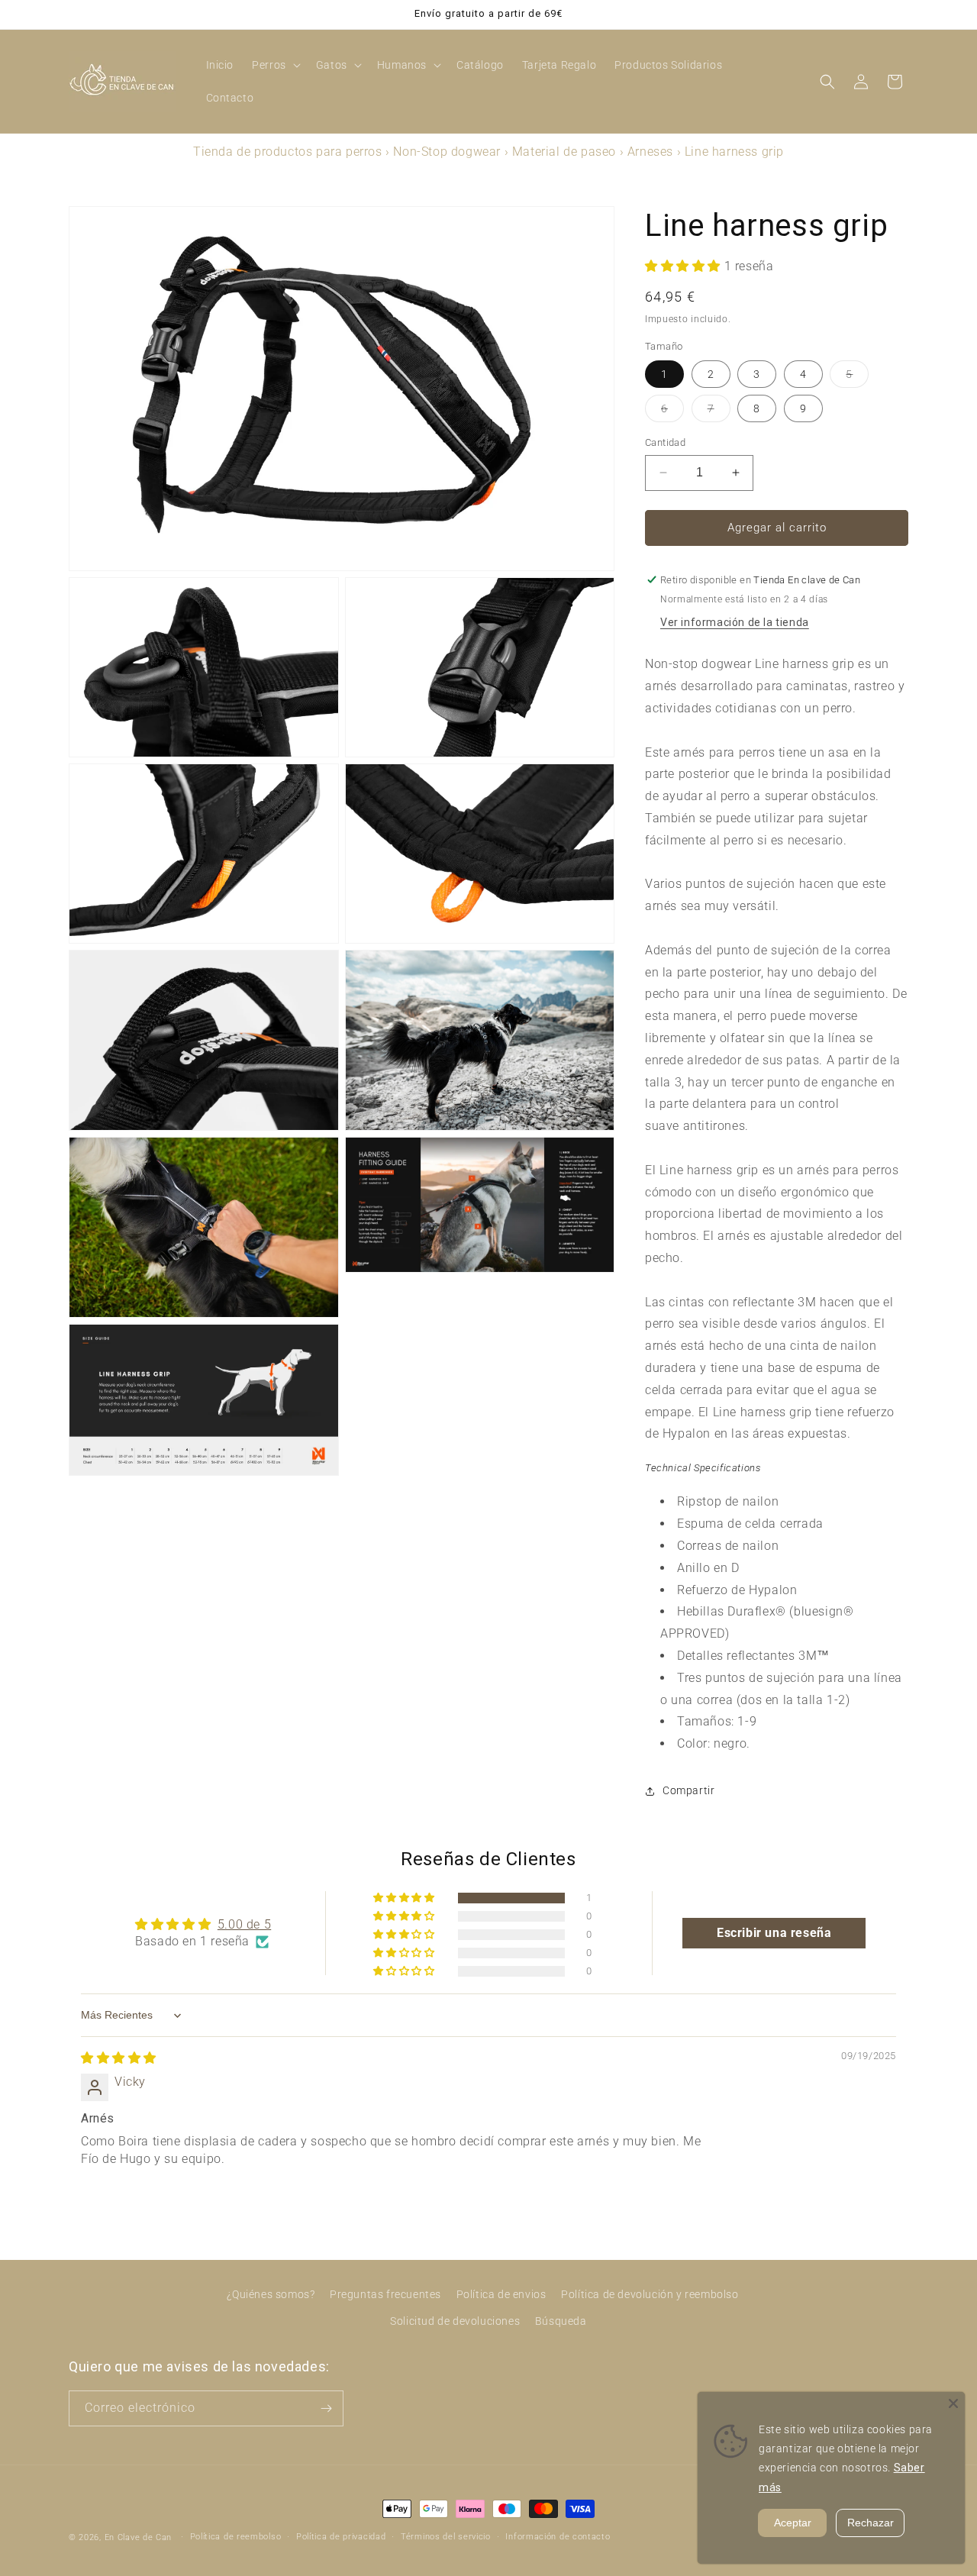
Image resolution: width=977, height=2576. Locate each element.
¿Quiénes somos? (271, 2294)
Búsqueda (561, 2321)
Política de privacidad (341, 2537)
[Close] (953, 2403)
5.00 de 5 (244, 1924)
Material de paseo (564, 152)
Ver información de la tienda (735, 623)
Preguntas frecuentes (385, 2294)
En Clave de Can (139, 2537)
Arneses (650, 152)
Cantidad (665, 442)
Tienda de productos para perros (288, 152)
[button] (275, 65)
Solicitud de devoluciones (455, 2321)
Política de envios (501, 2294)
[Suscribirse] (326, 2408)
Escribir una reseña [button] (774, 1933)
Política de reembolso (236, 2537)
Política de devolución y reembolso (650, 2294)
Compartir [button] (688, 1791)
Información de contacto (558, 2537)
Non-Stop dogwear (447, 152)
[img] (119, 2059)
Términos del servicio (446, 2537)
